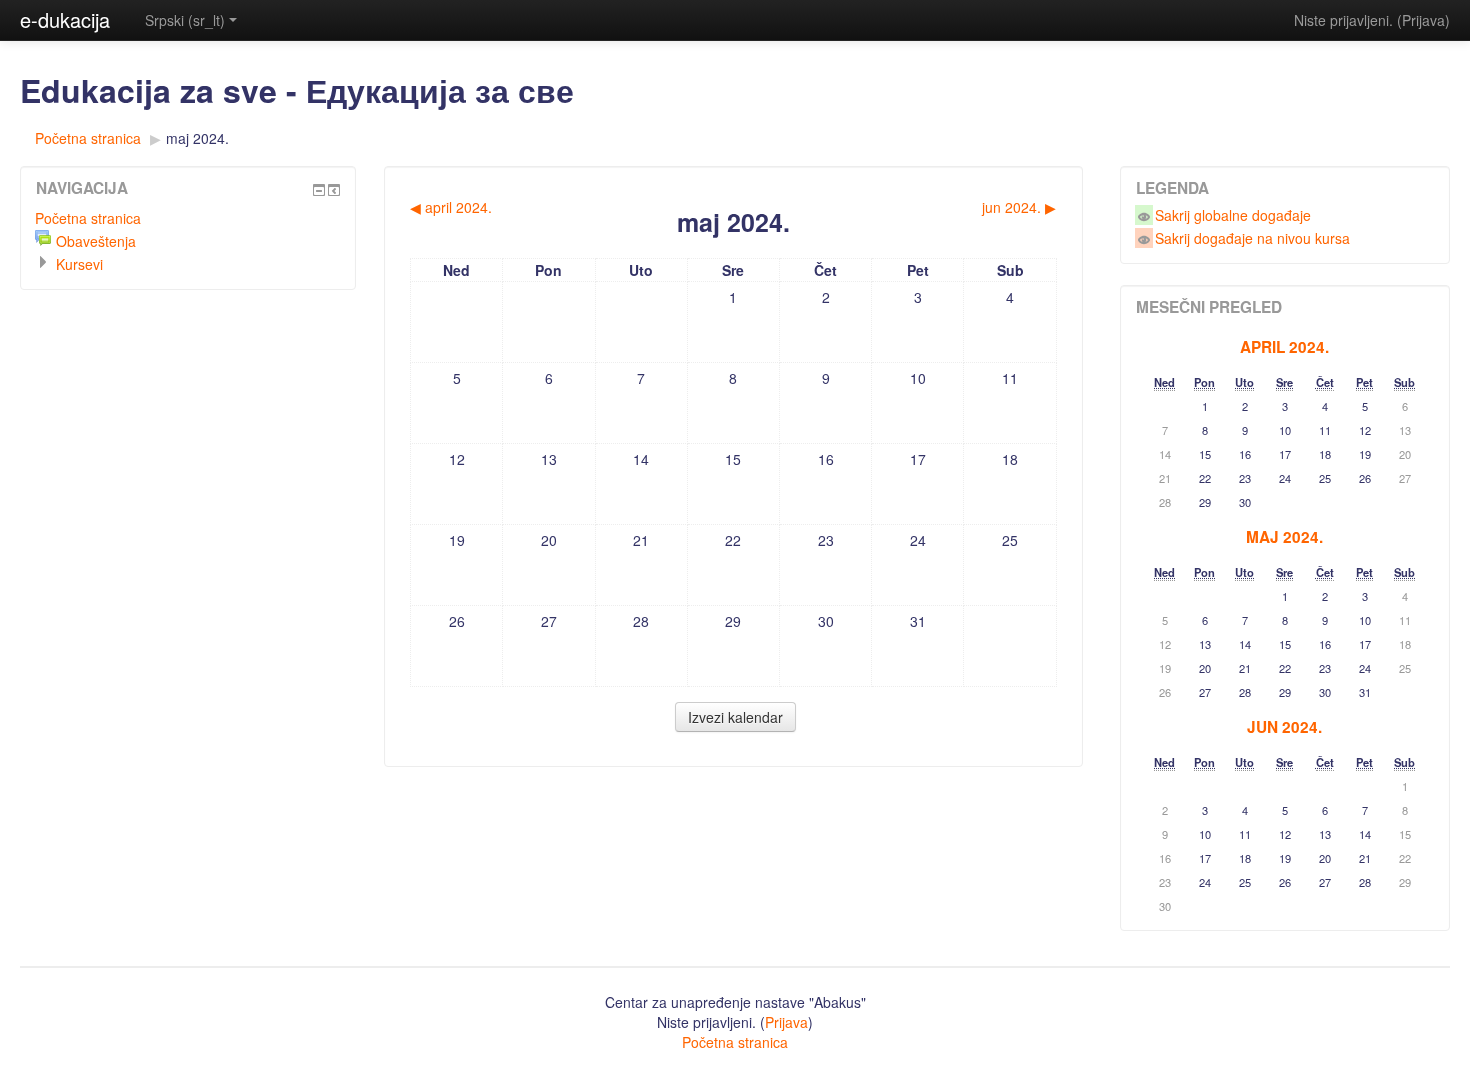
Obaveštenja (96, 241)
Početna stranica (88, 138)
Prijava (1423, 20)
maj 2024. (197, 138)
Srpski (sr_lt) (185, 20)
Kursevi (79, 264)
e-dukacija (65, 19)
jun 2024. (1284, 727)
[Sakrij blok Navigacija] (319, 190)
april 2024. (1284, 347)
